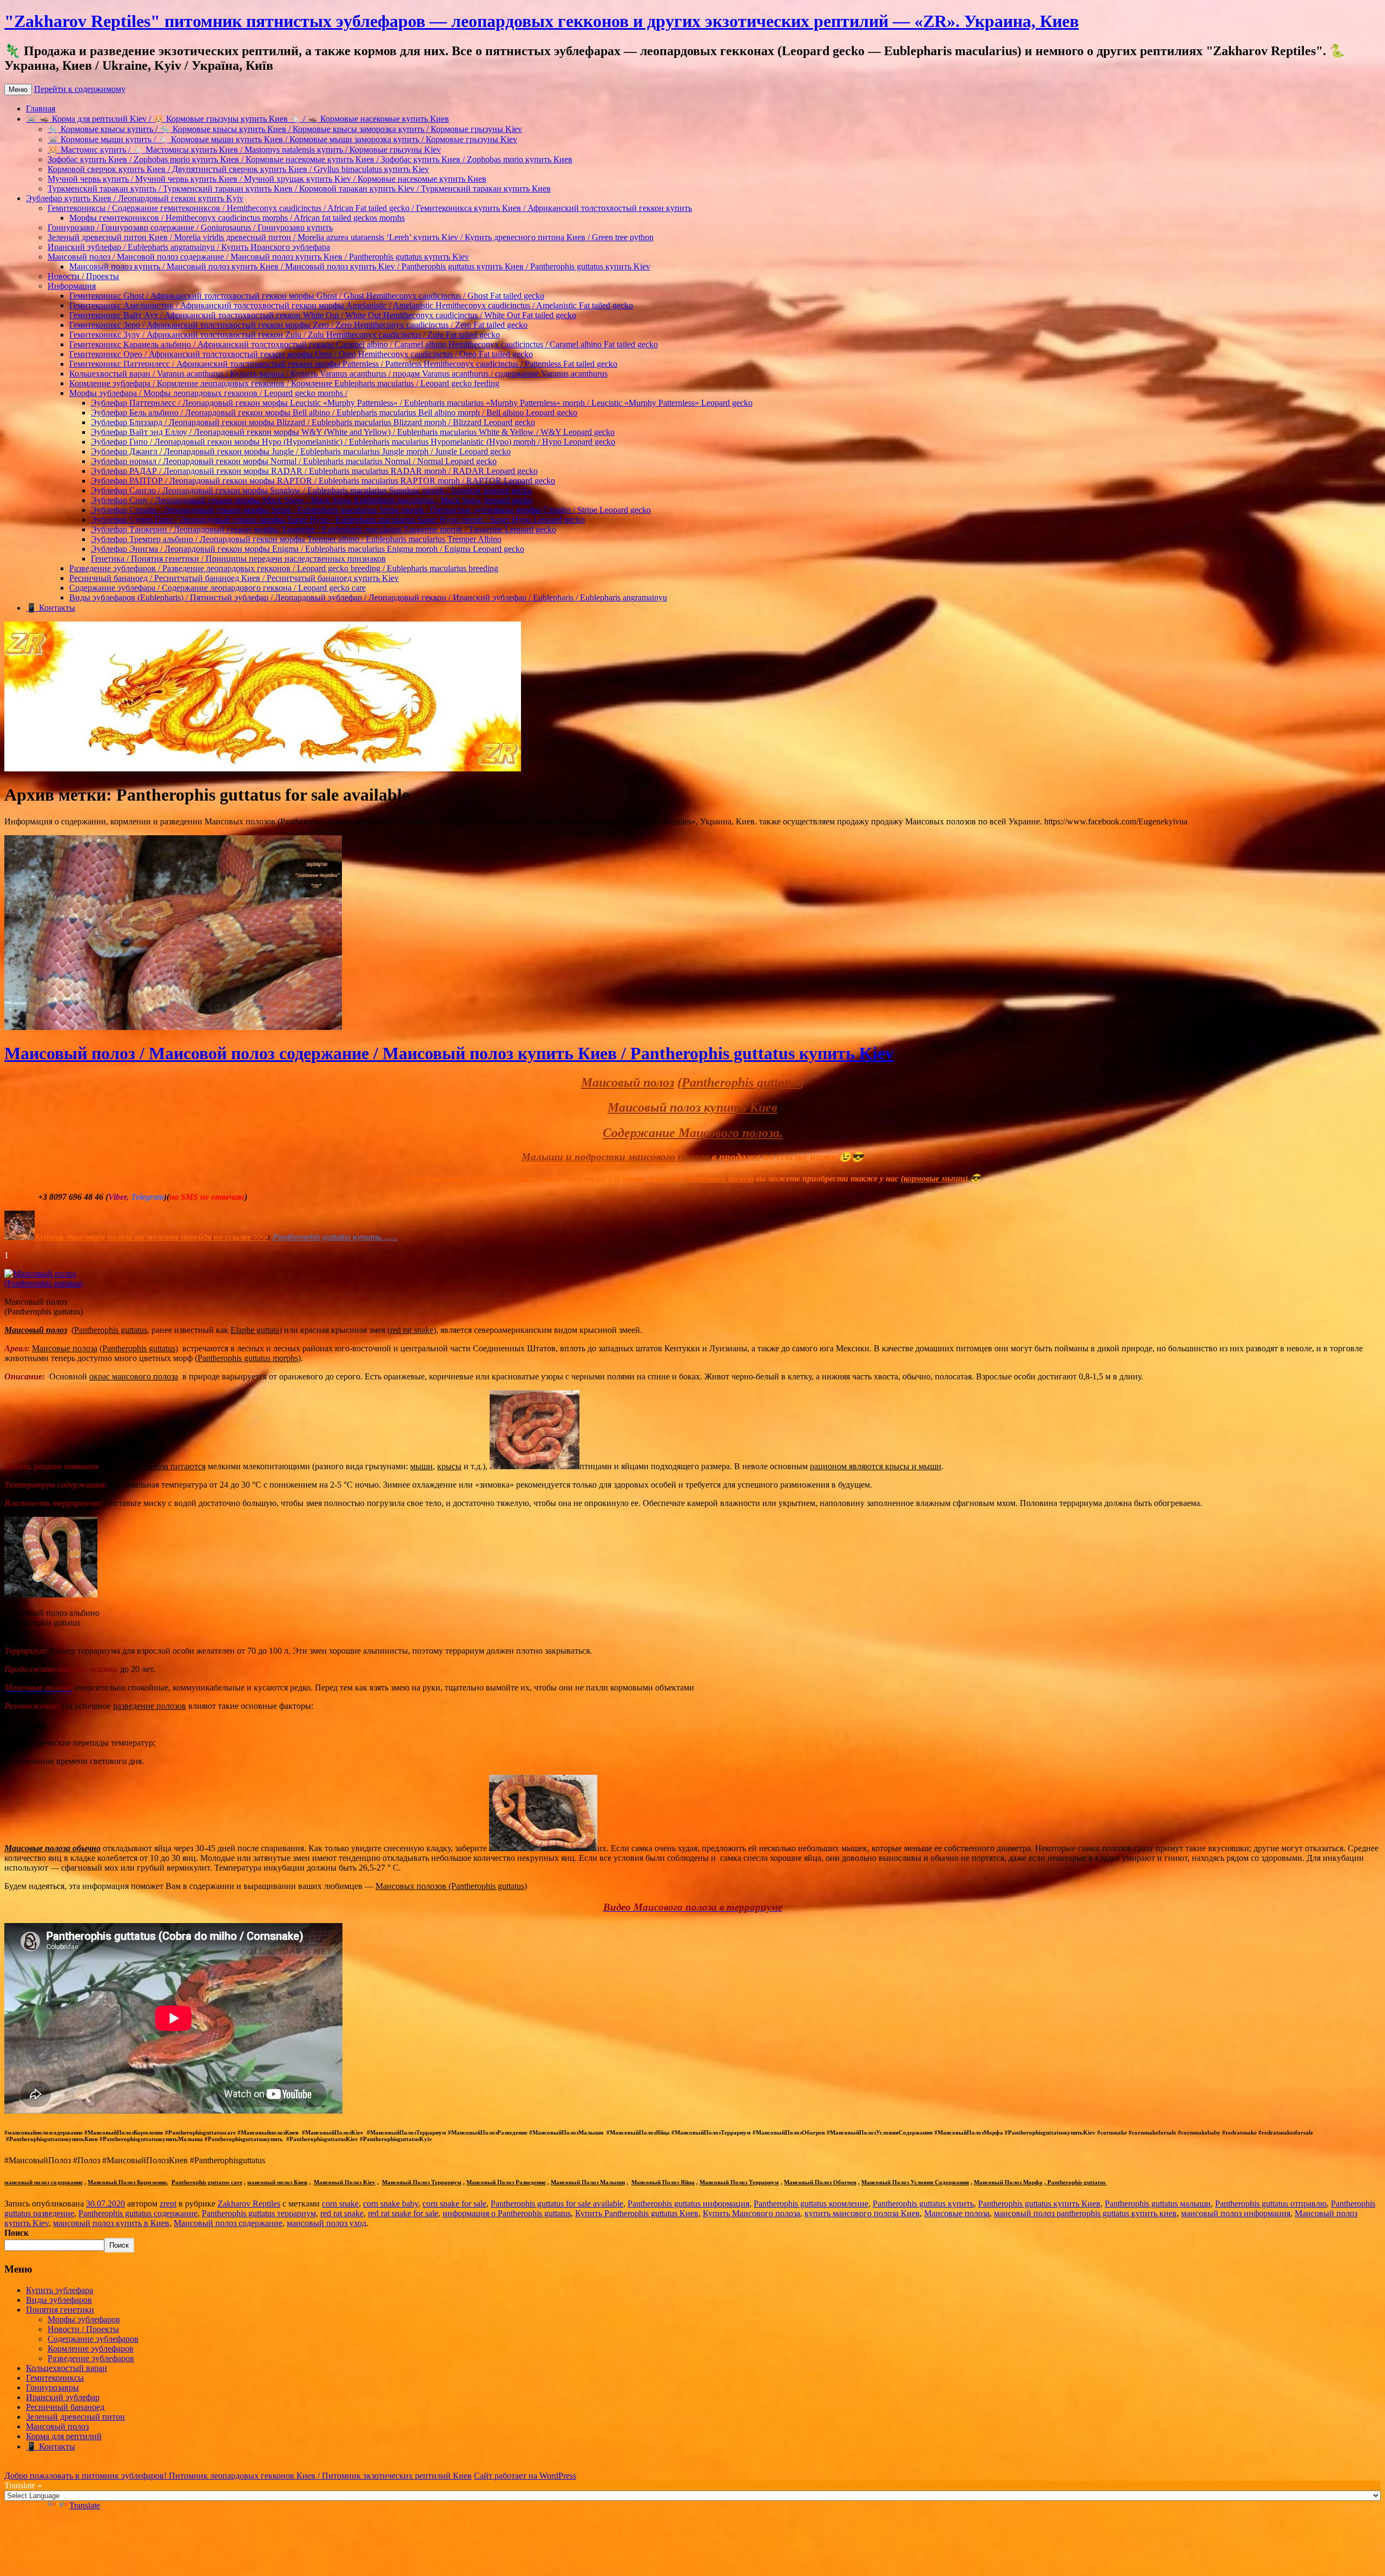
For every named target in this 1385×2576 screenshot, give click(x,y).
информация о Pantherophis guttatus (507, 2213)
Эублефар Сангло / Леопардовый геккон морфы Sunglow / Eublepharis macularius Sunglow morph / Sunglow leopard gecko (311, 490)
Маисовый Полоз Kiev (345, 2182)
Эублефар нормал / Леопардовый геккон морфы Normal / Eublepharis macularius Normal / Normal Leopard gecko (294, 461)
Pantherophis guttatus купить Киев (1039, 2204)
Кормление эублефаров (91, 2349)
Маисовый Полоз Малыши (588, 2182)
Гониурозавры (52, 2387)
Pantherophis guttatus (741, 1082)
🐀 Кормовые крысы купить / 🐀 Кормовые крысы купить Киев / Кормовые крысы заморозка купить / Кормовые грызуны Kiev (285, 129)
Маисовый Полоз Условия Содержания (915, 2182)
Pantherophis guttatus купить (923, 2204)
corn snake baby (391, 2204)
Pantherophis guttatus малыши (1158, 2204)
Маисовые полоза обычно (52, 1848)
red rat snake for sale (403, 2213)
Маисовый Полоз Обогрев (820, 2182)
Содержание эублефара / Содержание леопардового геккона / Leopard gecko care (217, 588)
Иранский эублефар (63, 2397)
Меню (18, 90)
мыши (421, 1466)
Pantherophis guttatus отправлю (1271, 2204)
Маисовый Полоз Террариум (422, 2182)
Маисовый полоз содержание (228, 2223)
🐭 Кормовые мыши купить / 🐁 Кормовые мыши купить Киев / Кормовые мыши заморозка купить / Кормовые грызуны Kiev (282, 139)
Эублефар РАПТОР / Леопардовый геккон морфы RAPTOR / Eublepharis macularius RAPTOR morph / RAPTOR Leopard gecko (323, 481)
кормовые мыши (506, 1178)
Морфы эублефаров (84, 2319)
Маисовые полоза (65, 1348)
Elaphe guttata (255, 1330)
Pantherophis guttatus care (207, 2182)
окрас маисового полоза (134, 1376)
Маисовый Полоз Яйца (663, 2182)
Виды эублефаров (59, 2300)
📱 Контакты (51, 608)
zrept (168, 2204)
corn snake (340, 2204)
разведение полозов (150, 1706)
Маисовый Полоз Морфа (1008, 2182)
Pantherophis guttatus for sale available (557, 2204)
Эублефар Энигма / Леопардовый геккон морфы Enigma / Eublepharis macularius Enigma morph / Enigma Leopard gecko (308, 549)
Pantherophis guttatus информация (688, 2204)
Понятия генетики (60, 2310)
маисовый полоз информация (1236, 2213)
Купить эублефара (60, 2290)
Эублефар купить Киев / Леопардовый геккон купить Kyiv (135, 198)
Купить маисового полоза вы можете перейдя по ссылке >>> (151, 1237)
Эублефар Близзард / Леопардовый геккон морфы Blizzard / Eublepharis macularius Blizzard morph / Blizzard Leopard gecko (313, 422)
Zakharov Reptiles (249, 2204)
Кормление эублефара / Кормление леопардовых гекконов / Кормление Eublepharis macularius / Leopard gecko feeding (284, 383)
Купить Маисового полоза (751, 2213)
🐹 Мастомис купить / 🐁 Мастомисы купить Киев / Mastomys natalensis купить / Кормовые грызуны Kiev (244, 150)
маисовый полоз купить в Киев (111, 2223)
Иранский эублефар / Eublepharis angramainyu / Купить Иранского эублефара (189, 247)
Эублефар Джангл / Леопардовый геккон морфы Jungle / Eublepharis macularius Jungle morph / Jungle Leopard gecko (301, 451)
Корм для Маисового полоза (701, 1178)
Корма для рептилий (64, 2436)
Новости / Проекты (83, 276)
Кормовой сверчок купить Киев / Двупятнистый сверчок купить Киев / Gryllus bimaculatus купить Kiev (238, 169)
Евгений (20, 1197)
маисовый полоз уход (327, 2223)
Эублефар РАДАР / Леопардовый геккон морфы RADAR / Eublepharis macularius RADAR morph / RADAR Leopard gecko (314, 471)
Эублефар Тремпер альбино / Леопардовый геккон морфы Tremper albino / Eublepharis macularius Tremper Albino (296, 539)
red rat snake (412, 1330)
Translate (85, 2505)
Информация (72, 286)
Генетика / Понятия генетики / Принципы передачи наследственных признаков (238, 559)
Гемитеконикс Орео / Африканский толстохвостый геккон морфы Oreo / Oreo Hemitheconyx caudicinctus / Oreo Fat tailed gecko (301, 354)
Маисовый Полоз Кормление (127, 2182)
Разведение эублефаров (91, 2358)
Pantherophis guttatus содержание (138, 2213)
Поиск (17, 2233)
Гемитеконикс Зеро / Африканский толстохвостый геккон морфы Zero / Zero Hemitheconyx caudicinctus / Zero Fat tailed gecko (298, 325)
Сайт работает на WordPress (525, 2476)
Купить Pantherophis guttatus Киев (637, 2213)
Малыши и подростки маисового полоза (615, 1157)
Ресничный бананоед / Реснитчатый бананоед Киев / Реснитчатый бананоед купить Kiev (234, 578)
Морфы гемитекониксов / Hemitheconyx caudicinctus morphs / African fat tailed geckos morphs (237, 218)
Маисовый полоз (628, 1082)
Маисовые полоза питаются (154, 1466)
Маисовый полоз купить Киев (692, 1107)
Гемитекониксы (55, 2378)
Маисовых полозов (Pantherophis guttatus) (451, 1886)
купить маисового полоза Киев (862, 2213)
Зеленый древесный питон (75, 2417)
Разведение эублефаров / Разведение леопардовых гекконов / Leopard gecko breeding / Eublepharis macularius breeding (284, 568)
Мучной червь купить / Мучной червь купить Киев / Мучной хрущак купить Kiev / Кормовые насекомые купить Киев (267, 179)
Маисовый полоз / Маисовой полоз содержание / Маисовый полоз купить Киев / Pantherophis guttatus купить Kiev (258, 257)
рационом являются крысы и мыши (876, 1466)
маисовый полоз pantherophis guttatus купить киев (1085, 2213)
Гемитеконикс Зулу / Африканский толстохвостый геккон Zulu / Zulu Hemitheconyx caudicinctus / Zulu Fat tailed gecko (285, 335)
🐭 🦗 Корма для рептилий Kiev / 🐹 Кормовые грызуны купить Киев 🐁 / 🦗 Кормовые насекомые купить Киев (238, 119)
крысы (449, 1466)
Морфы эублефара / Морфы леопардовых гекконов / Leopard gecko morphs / (208, 393)
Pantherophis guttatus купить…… (335, 1237)
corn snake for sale (454, 2204)
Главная (41, 108)
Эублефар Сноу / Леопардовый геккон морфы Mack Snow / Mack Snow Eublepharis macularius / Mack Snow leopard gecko (312, 500)
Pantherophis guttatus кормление (811, 2204)
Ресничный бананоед (65, 2407)
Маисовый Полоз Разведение (506, 2182)
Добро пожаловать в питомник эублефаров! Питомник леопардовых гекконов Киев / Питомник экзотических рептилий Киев (238, 2476)
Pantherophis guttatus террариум (259, 2213)
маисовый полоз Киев (277, 2182)
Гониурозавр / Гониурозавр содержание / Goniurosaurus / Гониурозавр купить (190, 227)
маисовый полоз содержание (44, 2182)
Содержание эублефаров (93, 2339)
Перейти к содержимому (80, 89)
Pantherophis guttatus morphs (248, 1358)
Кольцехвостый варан (67, 2368)
